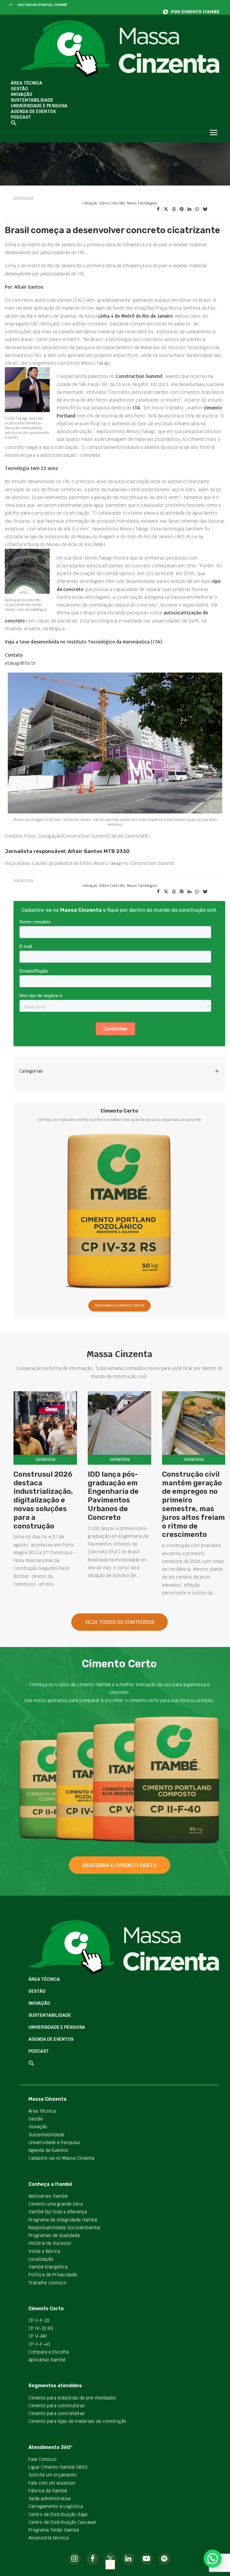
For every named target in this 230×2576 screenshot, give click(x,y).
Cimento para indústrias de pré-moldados (72, 2398)
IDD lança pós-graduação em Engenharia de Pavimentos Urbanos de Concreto (113, 1496)
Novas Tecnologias (142, 203)
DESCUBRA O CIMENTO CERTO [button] (119, 1306)
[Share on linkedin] (189, 209)
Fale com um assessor (52, 2483)
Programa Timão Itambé (54, 2530)
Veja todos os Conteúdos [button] (119, 1622)
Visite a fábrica (44, 2251)
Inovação (22, 95)
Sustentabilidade (32, 100)
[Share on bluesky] (205, 209)
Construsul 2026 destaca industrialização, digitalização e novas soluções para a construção (43, 1500)
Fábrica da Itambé (48, 2491)
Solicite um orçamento (53, 2475)
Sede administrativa (49, 2499)
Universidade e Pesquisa (39, 106)
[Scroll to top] (110, 2564)
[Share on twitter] (166, 209)
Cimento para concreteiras (57, 2413)
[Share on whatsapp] (197, 209)
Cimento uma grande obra (56, 2204)
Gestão (19, 89)
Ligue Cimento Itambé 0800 (58, 2467)
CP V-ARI (38, 2336)
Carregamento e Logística (56, 2506)
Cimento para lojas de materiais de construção (77, 2421)
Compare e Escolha (49, 2352)
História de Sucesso (50, 2243)
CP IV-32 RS (41, 2328)
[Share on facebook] (158, 209)
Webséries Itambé (48, 2196)
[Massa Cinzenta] (119, 49)
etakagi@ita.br (20, 663)
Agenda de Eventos (33, 112)
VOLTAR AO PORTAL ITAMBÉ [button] (42, 5)
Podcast (21, 117)
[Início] (194, 12)
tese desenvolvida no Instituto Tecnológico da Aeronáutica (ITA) (91, 642)
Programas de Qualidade (54, 2235)
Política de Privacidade (53, 2275)
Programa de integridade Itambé (63, 2220)
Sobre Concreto (112, 203)
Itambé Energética (48, 2267)
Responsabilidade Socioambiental (64, 2228)
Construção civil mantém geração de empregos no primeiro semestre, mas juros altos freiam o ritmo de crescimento (193, 1505)
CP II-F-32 (39, 2320)
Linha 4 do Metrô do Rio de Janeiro (136, 316)
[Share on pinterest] (181, 209)
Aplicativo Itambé (47, 2360)
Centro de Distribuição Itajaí (58, 2514)
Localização (41, 2259)
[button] (11, 5)
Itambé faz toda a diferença (58, 2212)
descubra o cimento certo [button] (119, 1865)
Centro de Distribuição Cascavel (62, 2522)
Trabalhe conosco (47, 2283)
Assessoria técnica (49, 2538)
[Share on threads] (174, 209)
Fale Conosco (43, 2459)
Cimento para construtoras (57, 2406)
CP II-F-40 (39, 2344)
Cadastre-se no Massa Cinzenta (61, 2158)
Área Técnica (27, 83)
